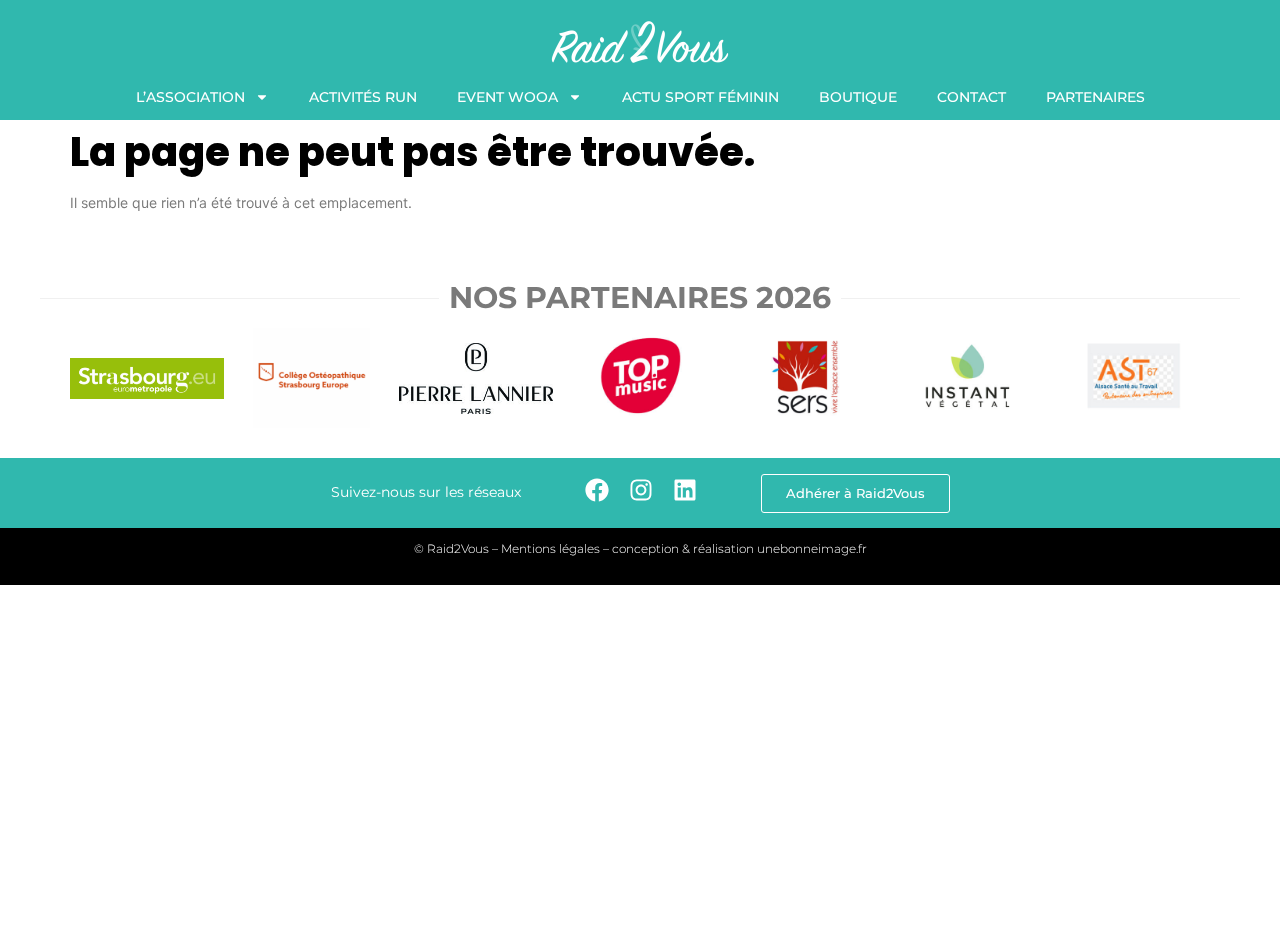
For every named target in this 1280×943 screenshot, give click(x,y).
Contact (971, 97)
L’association (190, 97)
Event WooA (507, 97)
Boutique (858, 97)
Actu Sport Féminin (700, 97)
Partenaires (1095, 97)
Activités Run (363, 97)
